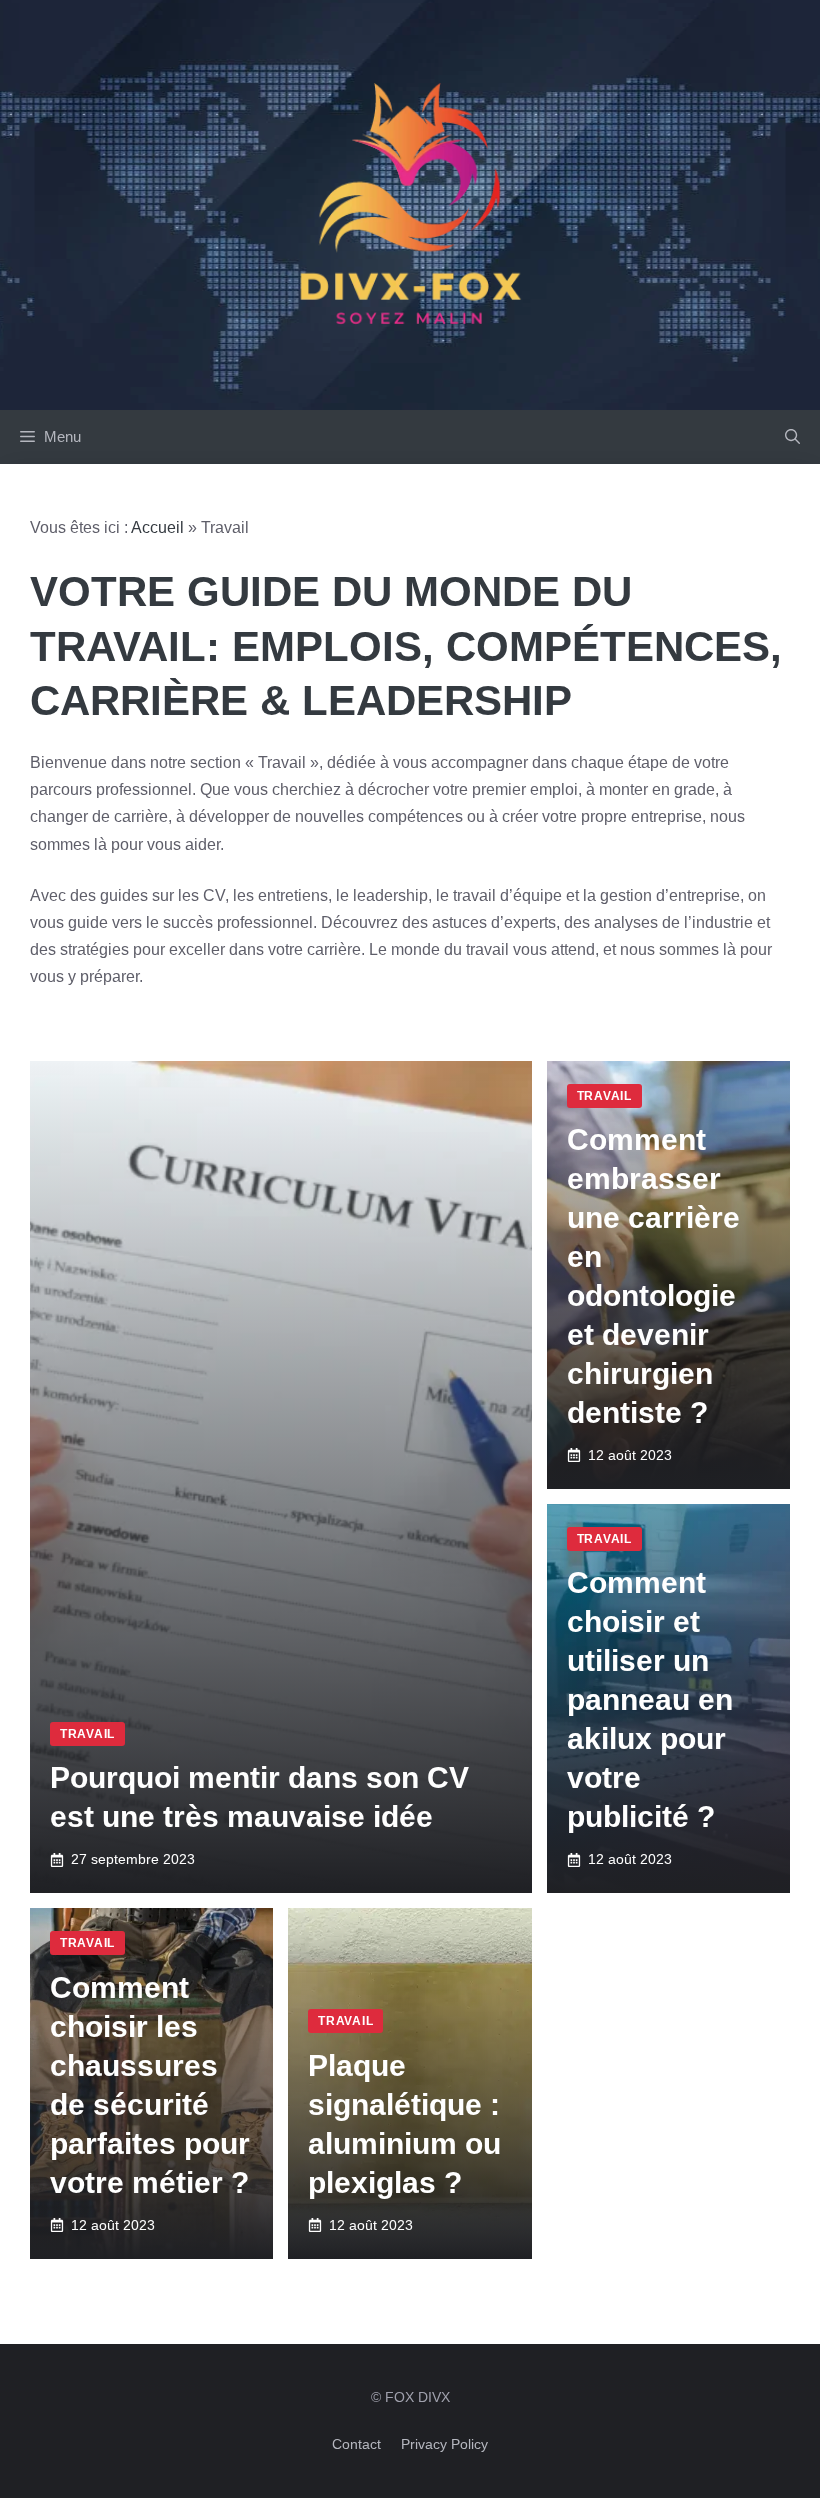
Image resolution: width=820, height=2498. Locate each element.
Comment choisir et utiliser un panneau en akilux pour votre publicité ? (650, 1699)
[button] (792, 437)
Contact (356, 2444)
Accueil (157, 527)
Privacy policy (444, 2444)
